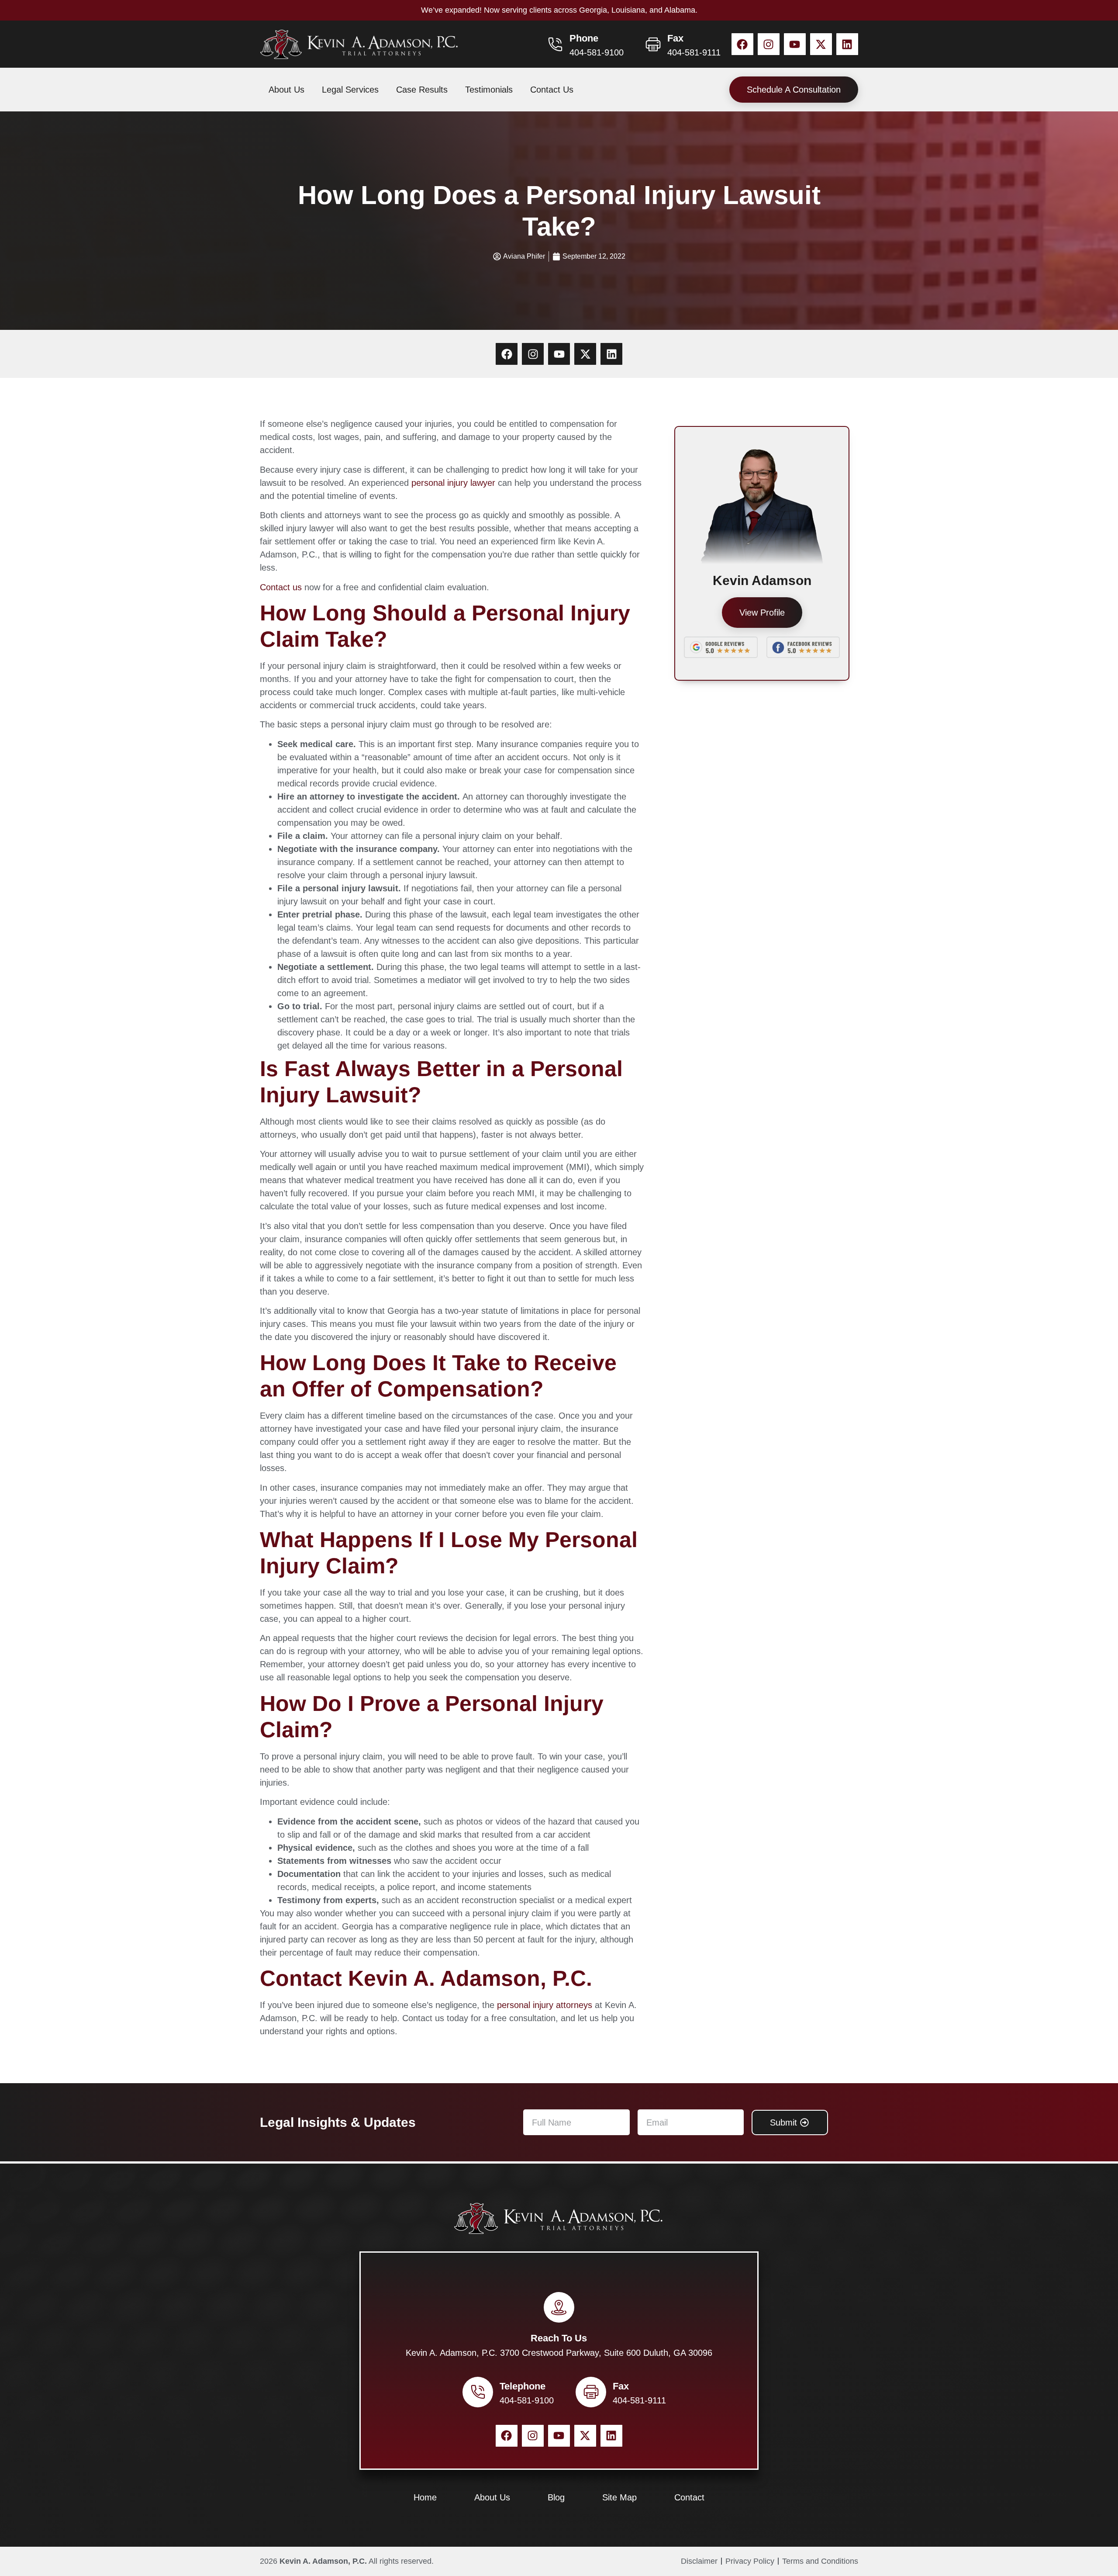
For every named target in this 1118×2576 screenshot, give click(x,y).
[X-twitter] (821, 44)
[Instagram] (769, 44)
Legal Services (350, 90)
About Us (286, 90)
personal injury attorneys (545, 2005)
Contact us (281, 587)
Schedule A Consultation (794, 90)
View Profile (762, 613)
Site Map (619, 2497)
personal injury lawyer (453, 483)
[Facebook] (742, 44)
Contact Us (552, 90)
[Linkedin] (847, 44)
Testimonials (489, 90)
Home (425, 2497)
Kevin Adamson (762, 580)
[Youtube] (795, 44)
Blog (556, 2497)
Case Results (422, 90)
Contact (689, 2497)
